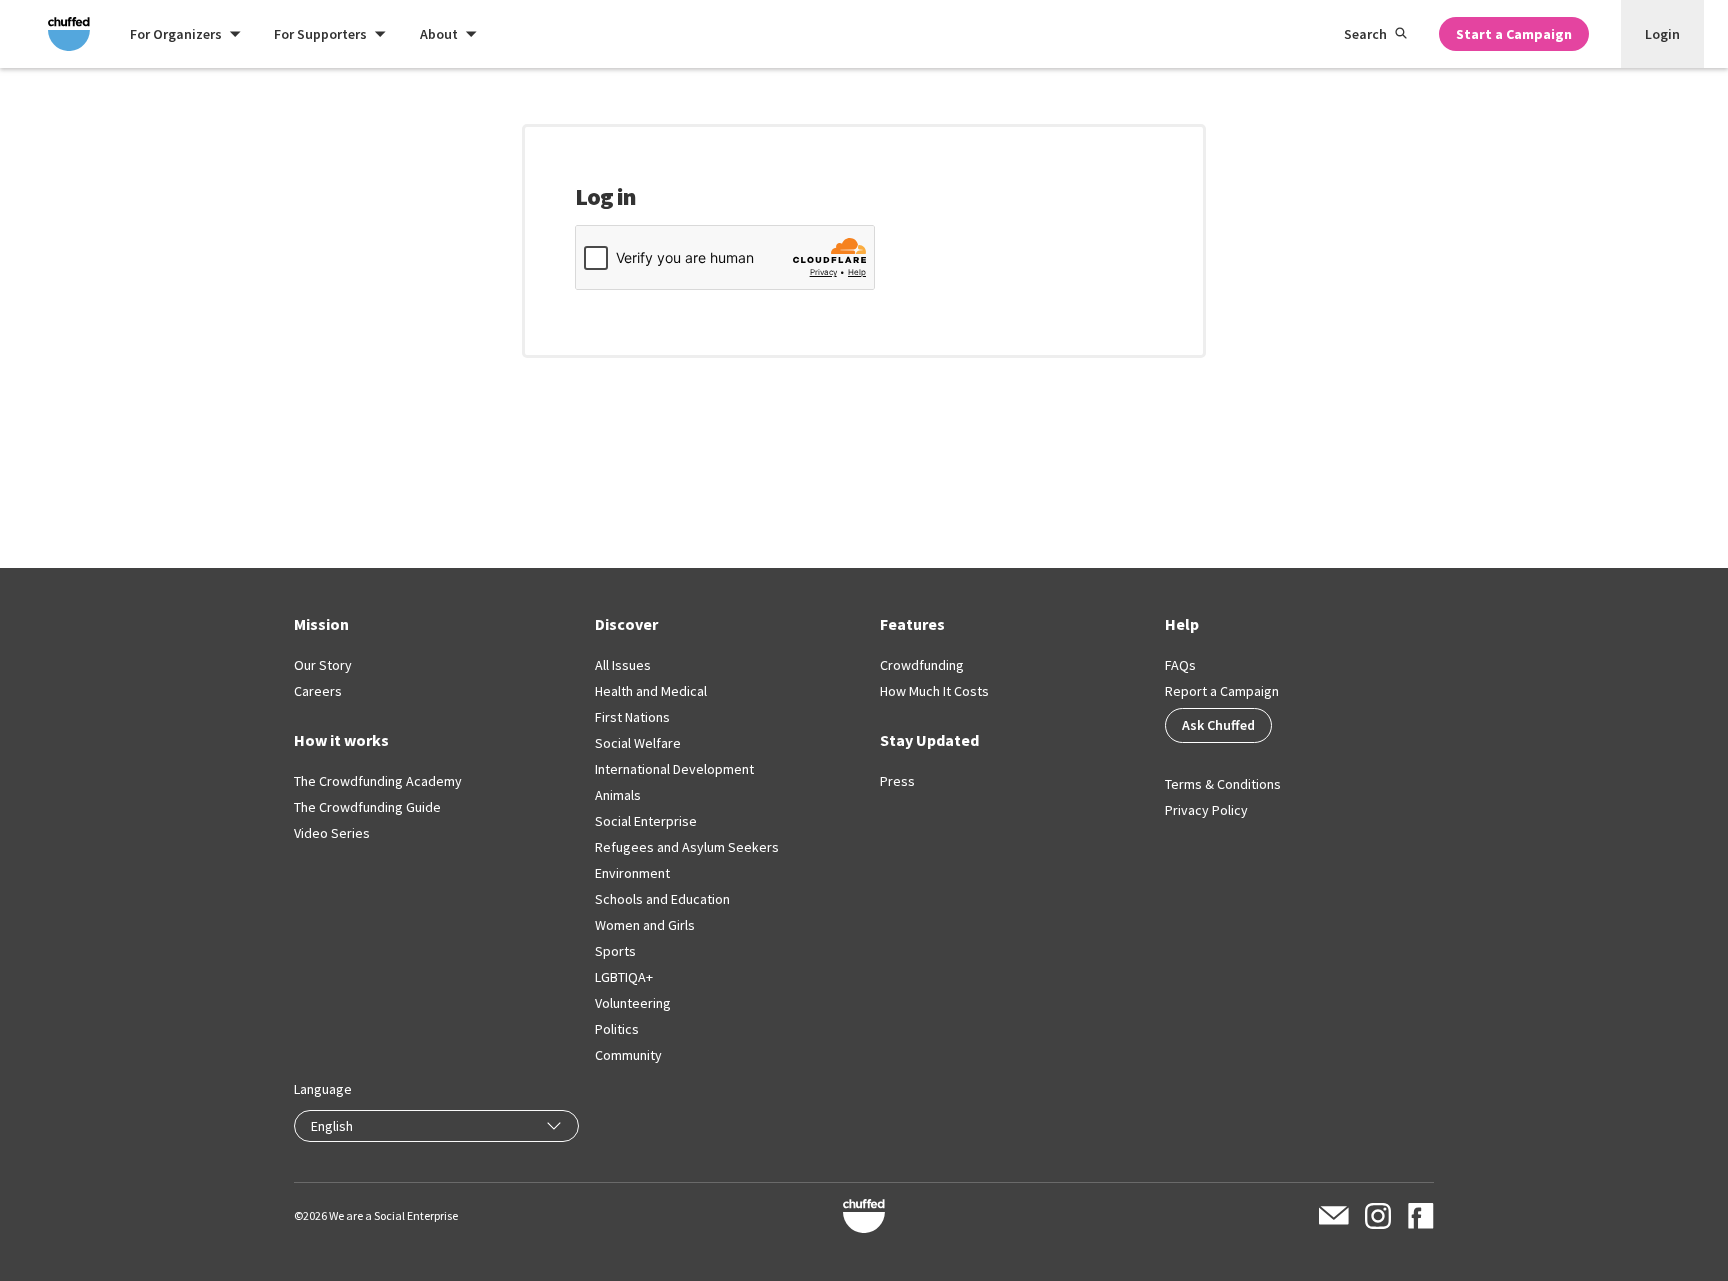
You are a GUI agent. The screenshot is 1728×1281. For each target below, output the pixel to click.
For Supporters (320, 34)
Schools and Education (662, 899)
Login (1662, 34)
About (439, 34)
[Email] (1334, 1215)
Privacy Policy (1206, 810)
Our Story (323, 665)
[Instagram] (1378, 1216)
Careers (318, 691)
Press (897, 781)
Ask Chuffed (1218, 725)
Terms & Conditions (1223, 784)
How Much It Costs (934, 691)
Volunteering (633, 1003)
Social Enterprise (646, 821)
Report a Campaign (1222, 691)
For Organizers (176, 34)
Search (1365, 34)
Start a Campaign (1514, 34)
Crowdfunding (922, 665)
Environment (632, 873)
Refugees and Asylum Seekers (687, 847)
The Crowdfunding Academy (378, 781)
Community (628, 1055)
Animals (618, 795)
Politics (617, 1029)
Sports (615, 951)
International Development (674, 769)
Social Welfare (638, 743)
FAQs (1180, 665)
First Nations (632, 717)
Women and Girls (645, 925)
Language (323, 1089)
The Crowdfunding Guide (367, 807)
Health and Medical (651, 691)
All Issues (623, 665)
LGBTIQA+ (624, 977)
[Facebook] (1420, 1216)
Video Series (332, 833)
